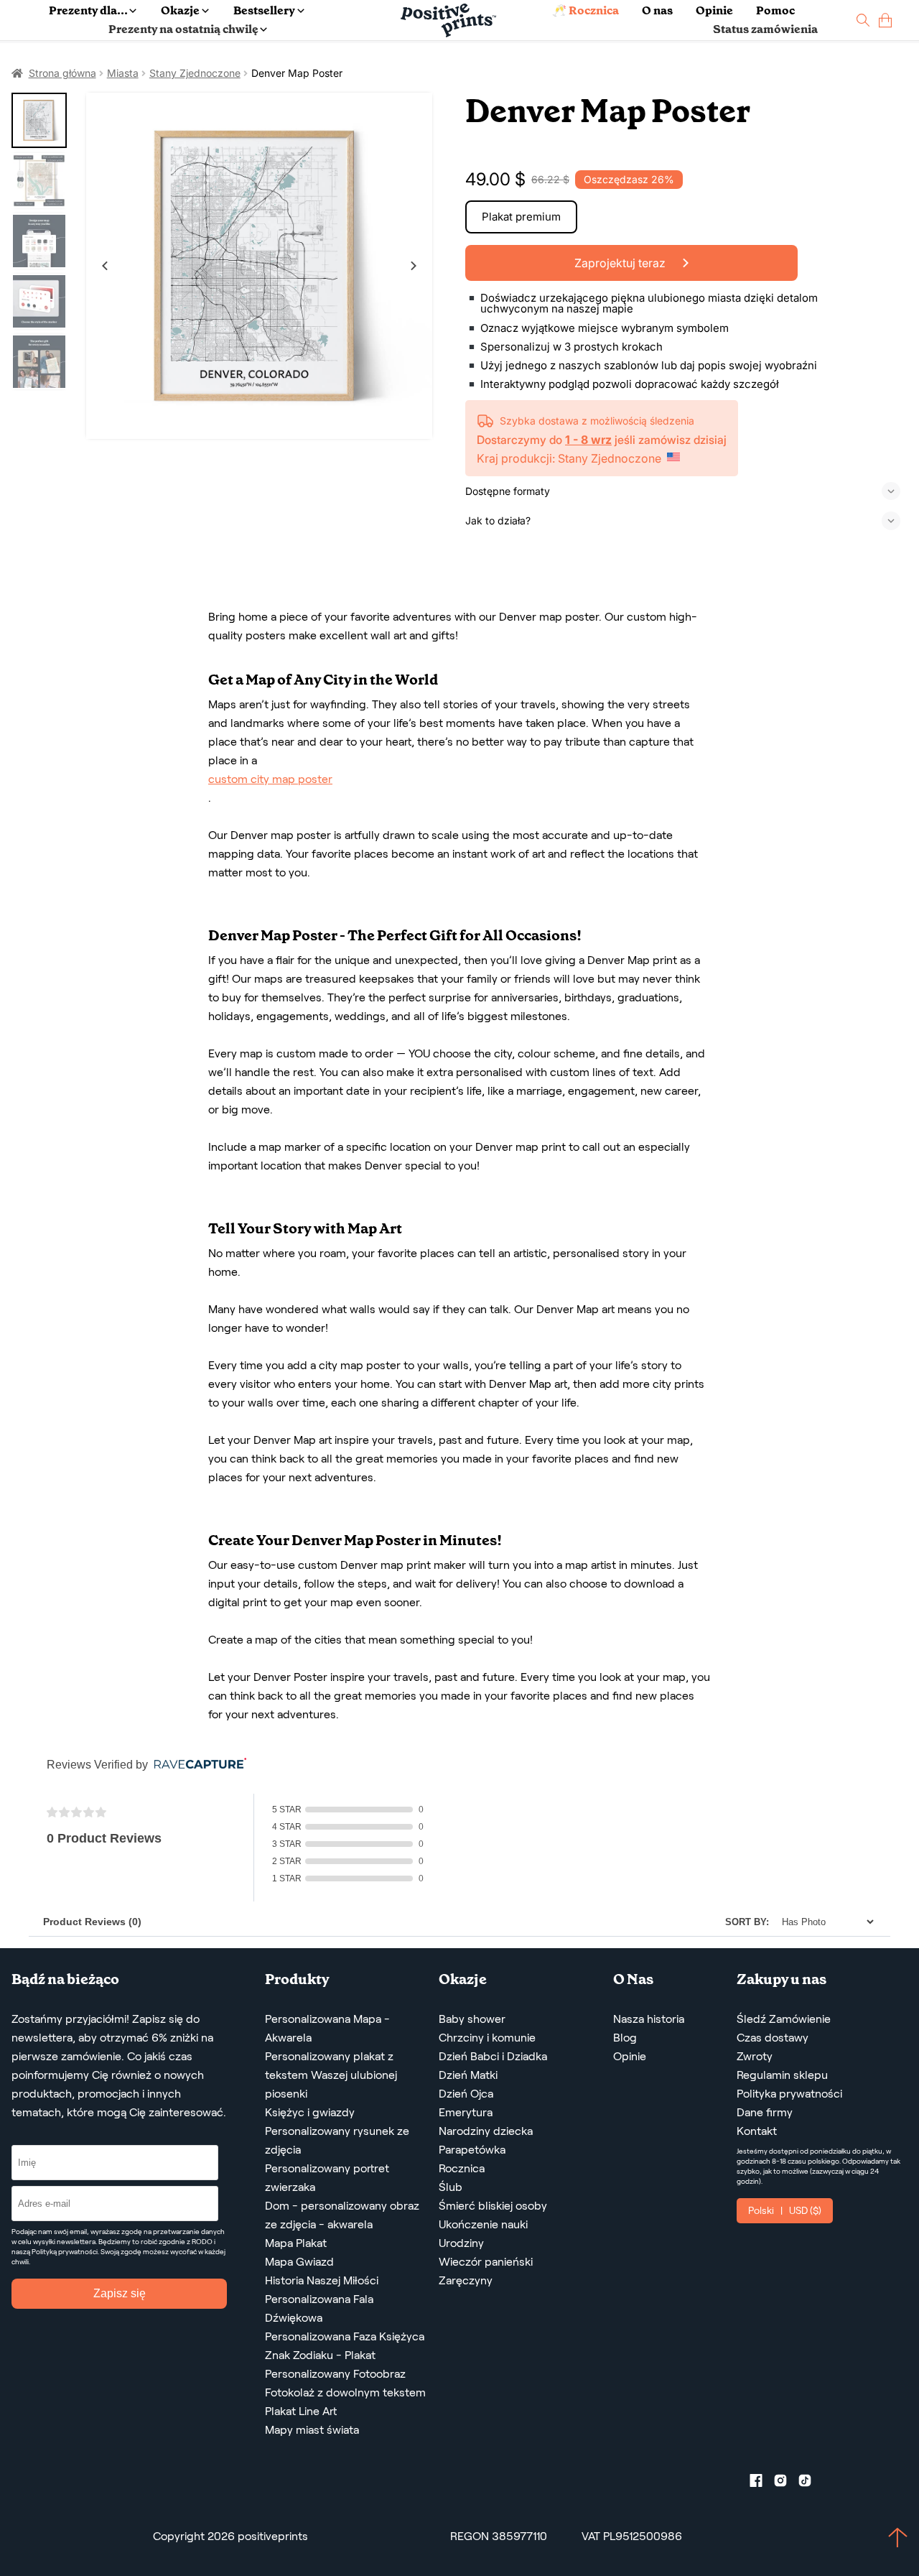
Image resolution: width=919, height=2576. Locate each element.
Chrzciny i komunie (487, 2038)
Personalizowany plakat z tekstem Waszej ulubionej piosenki (331, 2075)
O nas (657, 10)
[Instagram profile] (786, 2483)
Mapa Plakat (296, 2243)
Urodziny (461, 2243)
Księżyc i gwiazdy (310, 2112)
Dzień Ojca (466, 2094)
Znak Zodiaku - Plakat (320, 2355)
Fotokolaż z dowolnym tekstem (345, 2392)
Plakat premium (521, 217)
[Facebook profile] (762, 2483)
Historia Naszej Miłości (322, 2280)
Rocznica (462, 2168)
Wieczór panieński (486, 2262)
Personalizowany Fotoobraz (335, 2374)
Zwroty (755, 2056)
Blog (625, 2038)
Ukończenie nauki (483, 2224)
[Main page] (448, 20)
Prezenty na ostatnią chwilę (183, 29)
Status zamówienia (765, 29)
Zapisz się (120, 2293)
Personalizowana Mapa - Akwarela (327, 2028)
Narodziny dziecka (486, 2131)
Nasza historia (649, 2019)
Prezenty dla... (88, 10)
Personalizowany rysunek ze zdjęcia (337, 2140)
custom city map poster (270, 779)
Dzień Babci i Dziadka (493, 2056)
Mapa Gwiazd (299, 2262)
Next (414, 266)
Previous (105, 266)
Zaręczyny (466, 2280)
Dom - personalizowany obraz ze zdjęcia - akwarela (342, 2215)
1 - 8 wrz (588, 440)
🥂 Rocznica (586, 10)
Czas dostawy (773, 2038)
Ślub (451, 2187)
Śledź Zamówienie (784, 2019)
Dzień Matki (468, 2075)
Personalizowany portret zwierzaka (327, 2178)
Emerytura (466, 2112)
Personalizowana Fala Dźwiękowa (319, 2308)
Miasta (123, 73)
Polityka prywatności (789, 2094)
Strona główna (62, 73)
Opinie (714, 10)
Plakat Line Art (301, 2411)
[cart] (885, 20)
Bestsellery (264, 10)
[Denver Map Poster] (259, 266)
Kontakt (757, 2131)
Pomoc (775, 10)
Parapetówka (472, 2150)
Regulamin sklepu (782, 2075)
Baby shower (472, 2019)
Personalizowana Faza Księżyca (345, 2336)
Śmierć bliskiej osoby (493, 2206)
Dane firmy (765, 2112)
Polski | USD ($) (785, 2210)
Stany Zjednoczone (195, 73)
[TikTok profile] (811, 2483)
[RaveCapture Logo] (197, 1765)
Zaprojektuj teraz (621, 263)
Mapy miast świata (312, 2430)
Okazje (180, 10)
